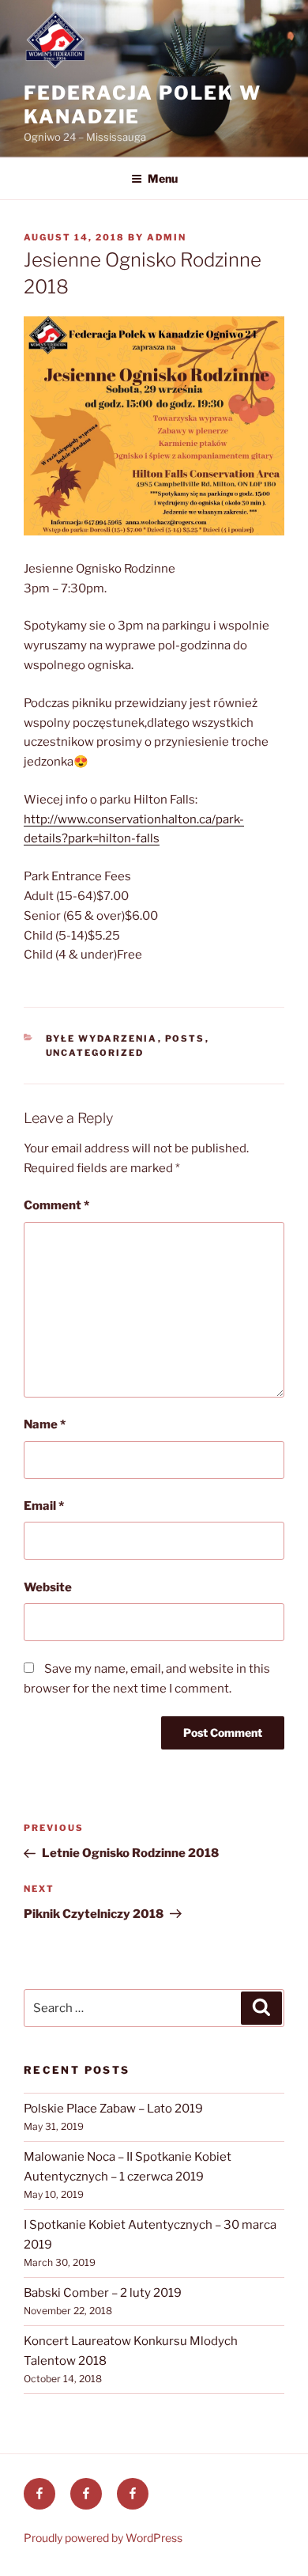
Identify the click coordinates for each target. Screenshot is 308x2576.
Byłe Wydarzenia (102, 1038)
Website (48, 1587)
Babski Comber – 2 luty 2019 (103, 2293)
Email (44, 1506)
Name (45, 1424)
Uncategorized (95, 1053)
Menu (163, 178)
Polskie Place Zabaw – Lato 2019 (113, 2109)
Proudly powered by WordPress (103, 2538)
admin (167, 237)
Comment (56, 1205)
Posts (185, 1038)
